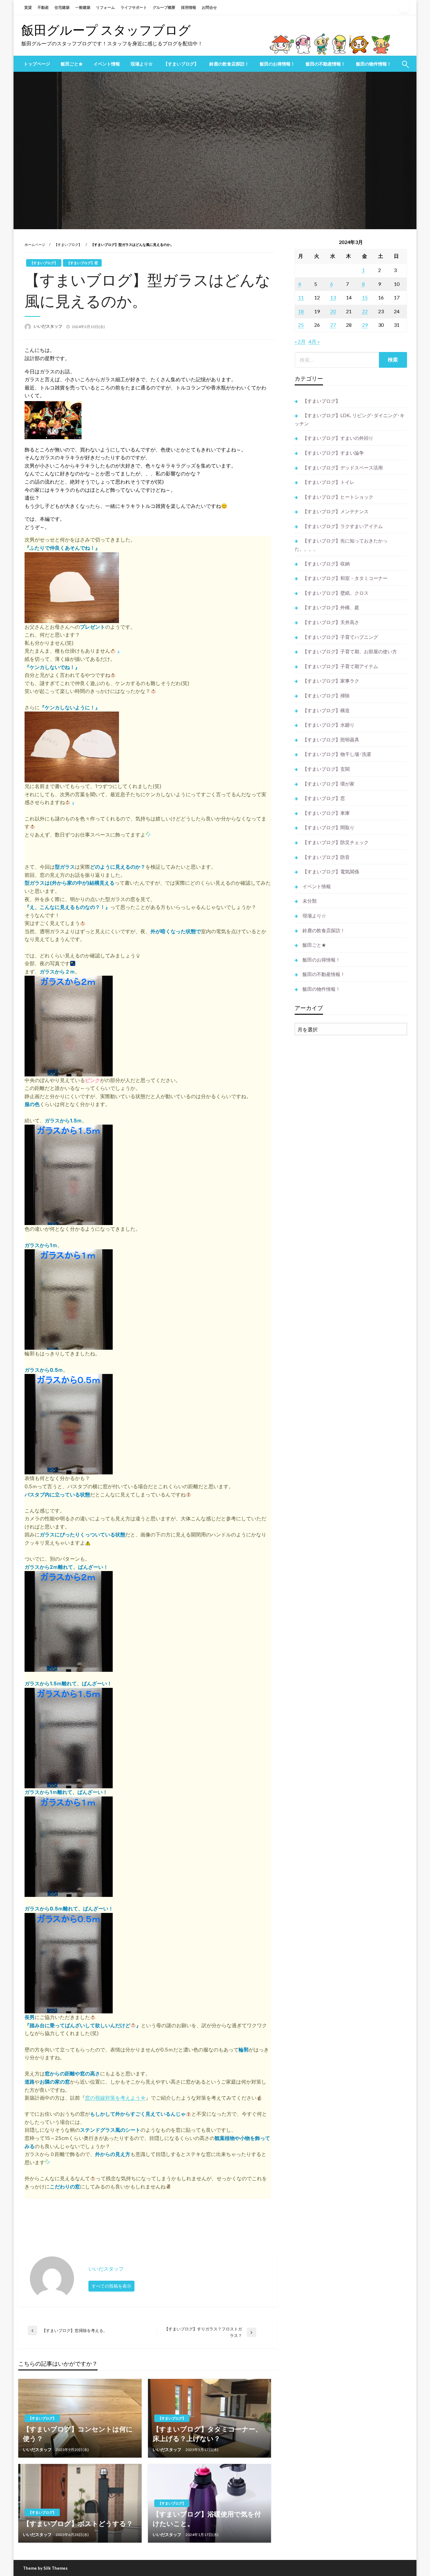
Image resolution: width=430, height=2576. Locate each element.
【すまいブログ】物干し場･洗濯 (337, 754)
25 (301, 325)
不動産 (43, 7)
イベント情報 (107, 64)
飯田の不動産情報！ (325, 64)
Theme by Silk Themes (45, 2568)
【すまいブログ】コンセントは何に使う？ (78, 2433)
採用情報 (189, 7)
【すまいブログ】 (181, 64)
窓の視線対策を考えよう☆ (115, 2098)
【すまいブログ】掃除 (326, 695)
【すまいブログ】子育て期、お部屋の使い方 (350, 651)
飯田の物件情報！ (374, 64)
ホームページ (35, 244)
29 (365, 325)
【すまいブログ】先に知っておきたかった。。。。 (341, 545)
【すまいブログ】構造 (326, 710)
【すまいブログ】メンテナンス (336, 511)
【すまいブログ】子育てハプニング (340, 637)
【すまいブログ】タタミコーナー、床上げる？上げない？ (207, 2433)
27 (333, 325)
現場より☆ (142, 64)
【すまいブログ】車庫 (326, 813)
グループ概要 (164, 7)
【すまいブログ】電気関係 (331, 871)
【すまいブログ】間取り (328, 827)
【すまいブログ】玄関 (326, 769)
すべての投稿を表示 (111, 2286)
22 (365, 311)
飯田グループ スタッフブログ (106, 30)
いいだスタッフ (48, 326)
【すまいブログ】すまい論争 (333, 453)
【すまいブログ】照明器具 (331, 740)
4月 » (314, 341)
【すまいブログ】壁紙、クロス (336, 593)
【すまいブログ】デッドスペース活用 (343, 468)
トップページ (37, 64)
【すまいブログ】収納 (326, 564)
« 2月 (300, 341)
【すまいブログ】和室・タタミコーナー (345, 578)
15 (365, 297)
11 (301, 297)
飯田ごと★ (72, 64)
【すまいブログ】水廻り (328, 725)
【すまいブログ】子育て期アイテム (340, 666)
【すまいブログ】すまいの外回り (338, 438)
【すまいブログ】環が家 (328, 784)
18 (301, 311)
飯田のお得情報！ (277, 64)
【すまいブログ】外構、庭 (331, 607)
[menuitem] (37, 64)
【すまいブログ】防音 (326, 857)
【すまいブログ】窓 (82, 263)
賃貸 (28, 7)
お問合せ (209, 7)
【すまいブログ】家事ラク (331, 681)
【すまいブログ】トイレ (328, 482)
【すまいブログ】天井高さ (331, 622)
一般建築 (83, 7)
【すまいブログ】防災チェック (336, 842)
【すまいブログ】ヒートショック (338, 497)
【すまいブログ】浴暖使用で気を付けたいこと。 (207, 2518)
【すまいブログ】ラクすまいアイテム (343, 526)
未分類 (310, 901)
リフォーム (105, 7)
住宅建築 (62, 7)
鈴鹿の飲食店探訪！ (229, 64)
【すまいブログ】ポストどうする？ (78, 2523)
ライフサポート (134, 7)
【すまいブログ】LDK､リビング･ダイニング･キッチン (350, 419)
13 (333, 297)
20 (333, 311)
